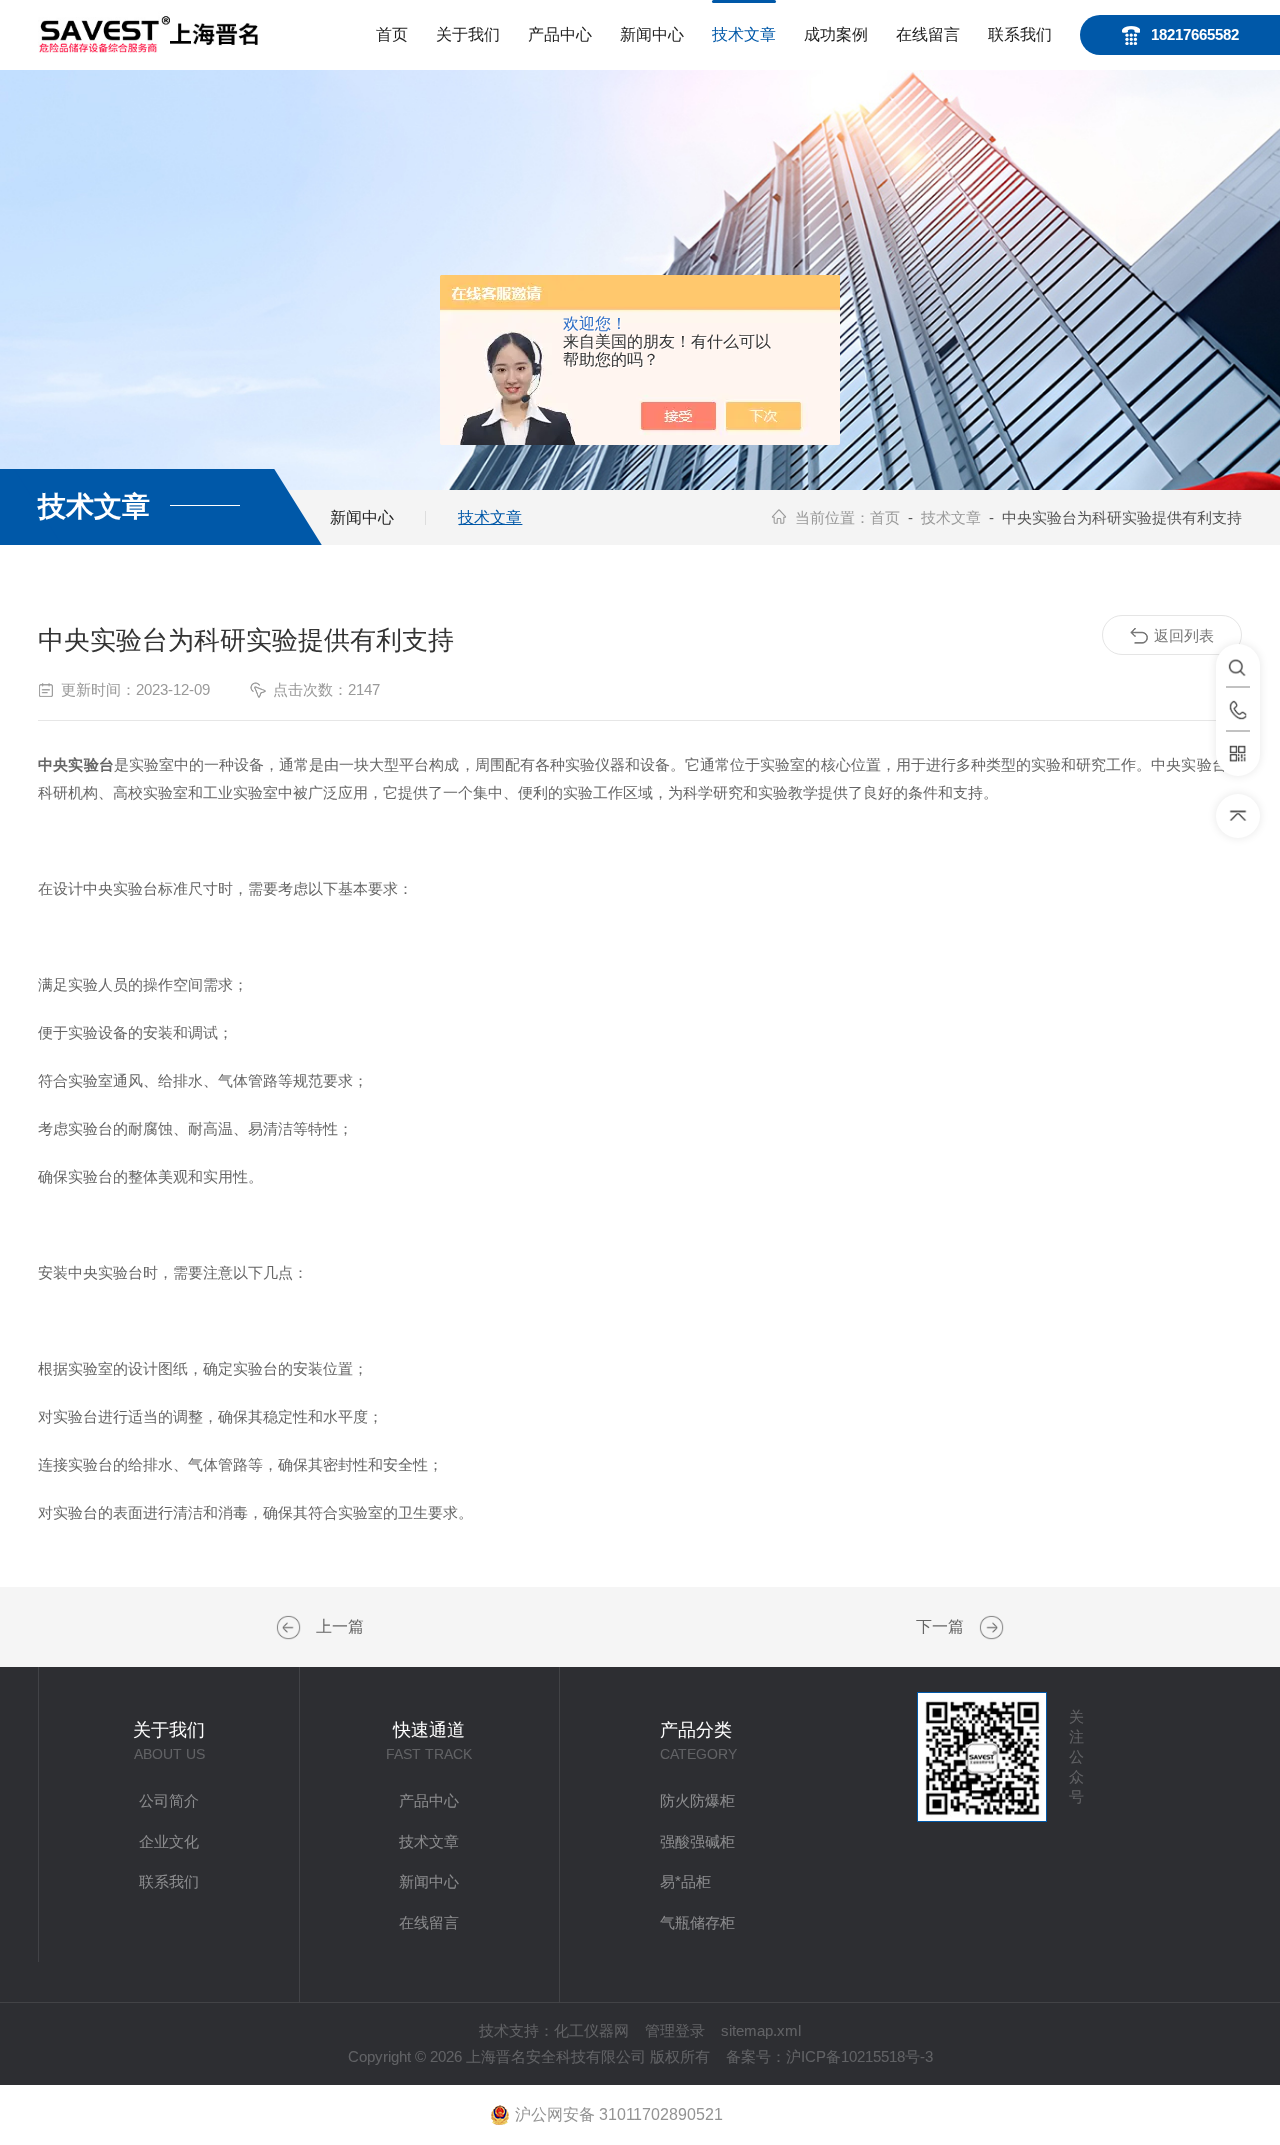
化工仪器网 (591, 2030)
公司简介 (169, 1800)
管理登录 (675, 2030)
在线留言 (928, 34)
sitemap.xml (761, 2030)
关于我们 (468, 34)
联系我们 (1020, 34)
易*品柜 (685, 1881)
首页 (392, 34)
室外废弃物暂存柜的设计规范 (989, 1628)
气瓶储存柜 (697, 1922)
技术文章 (744, 34)
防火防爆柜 (697, 1800)
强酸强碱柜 (697, 1841)
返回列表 (1184, 635)
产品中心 (560, 34)
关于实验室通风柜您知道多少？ (291, 1628)
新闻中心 (652, 34)
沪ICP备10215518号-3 (859, 2056)
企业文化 (169, 1841)
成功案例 (836, 34)
